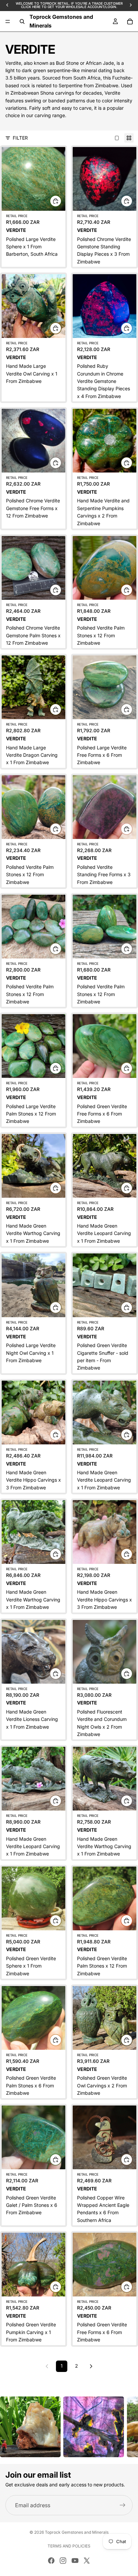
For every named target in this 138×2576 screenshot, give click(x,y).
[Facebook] (51, 2561)
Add (61, 201)
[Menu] (8, 21)
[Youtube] (75, 2561)
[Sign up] (123, 2505)
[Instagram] (63, 2561)
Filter (20, 138)
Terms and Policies (69, 2546)
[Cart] (130, 21)
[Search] (22, 21)
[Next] (91, 2366)
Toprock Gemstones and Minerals (77, 2532)
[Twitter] (87, 2561)
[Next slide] (125, 2427)
